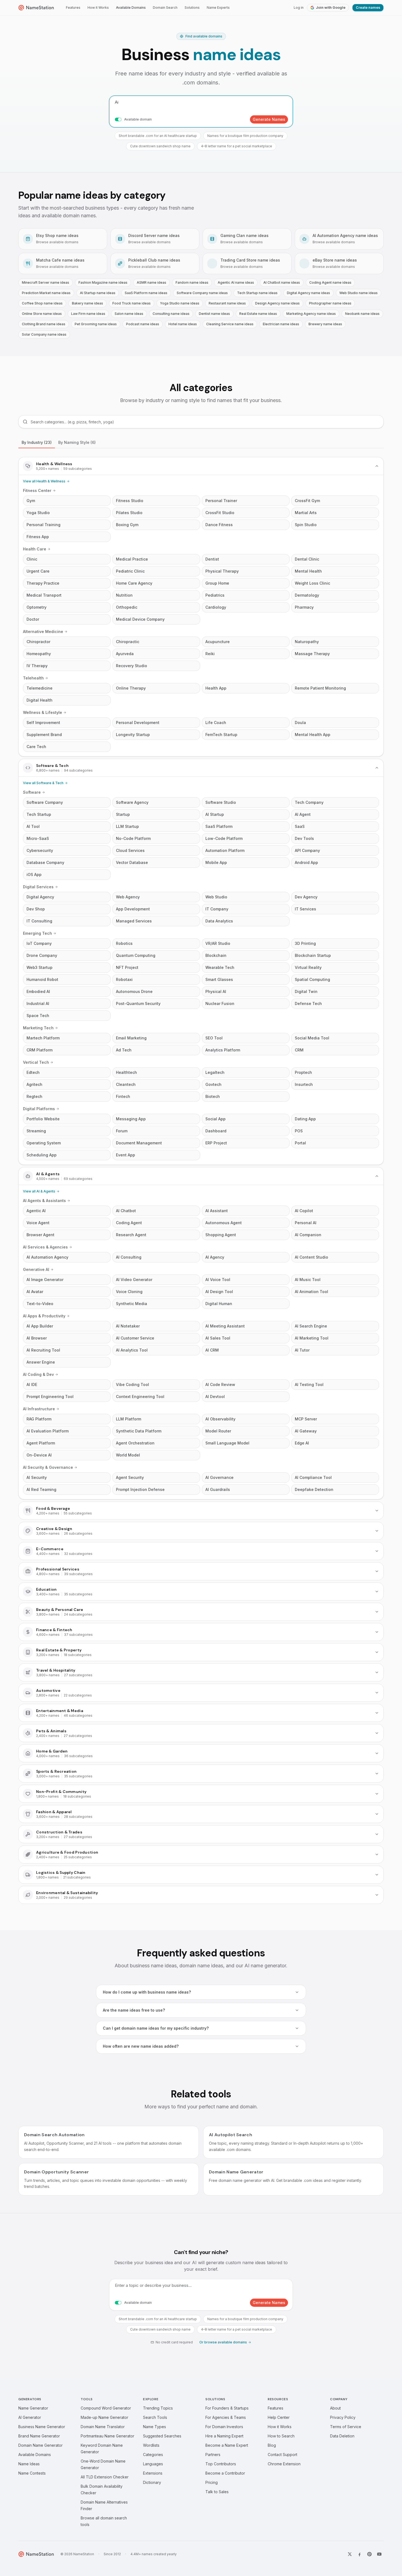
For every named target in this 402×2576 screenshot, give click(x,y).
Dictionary (152, 2482)
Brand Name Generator (39, 2436)
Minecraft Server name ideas (46, 282)
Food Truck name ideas (132, 303)
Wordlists (151, 2445)
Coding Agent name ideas (330, 282)
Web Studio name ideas (359, 293)
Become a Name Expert (227, 2445)
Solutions (192, 8)
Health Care (35, 549)
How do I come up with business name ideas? (147, 1992)
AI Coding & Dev (38, 1374)
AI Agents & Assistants (44, 1201)
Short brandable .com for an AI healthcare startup (158, 136)
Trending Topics (158, 2408)
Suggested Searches (162, 2436)
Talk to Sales (217, 2492)
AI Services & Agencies (45, 1247)
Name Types (155, 2427)
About (335, 2408)
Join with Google (331, 8)
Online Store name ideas (42, 314)
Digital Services (38, 887)
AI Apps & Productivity (44, 1316)
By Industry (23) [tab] (37, 442)
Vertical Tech (36, 1062)
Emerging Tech (37, 933)
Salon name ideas (129, 314)
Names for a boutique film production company (245, 136)
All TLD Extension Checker (105, 2477)
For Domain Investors (224, 2427)
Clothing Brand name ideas (44, 324)
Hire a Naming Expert (224, 2436)
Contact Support (282, 2455)
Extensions (153, 2473)
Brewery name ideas (325, 324)
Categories (153, 2455)
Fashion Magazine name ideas (103, 282)
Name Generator (33, 2408)
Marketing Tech (38, 1028)
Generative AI (36, 1269)
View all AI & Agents (39, 1191)
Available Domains (131, 8)
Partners (213, 2455)
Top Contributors (221, 2464)
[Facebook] (360, 2554)
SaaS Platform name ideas (146, 293)
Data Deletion (342, 2436)
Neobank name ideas (362, 314)
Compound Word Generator (106, 2408)
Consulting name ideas (171, 314)
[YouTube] (379, 2554)
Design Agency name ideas (277, 303)
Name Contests (32, 2473)
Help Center (279, 2417)
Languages (153, 2464)
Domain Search (165, 8)
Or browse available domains (223, 2342)
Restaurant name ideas (227, 303)
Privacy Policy (343, 2417)
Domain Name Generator (40, 2445)
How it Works (98, 8)
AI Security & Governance (48, 1467)
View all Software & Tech (43, 783)
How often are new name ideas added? (141, 2046)
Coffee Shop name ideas (42, 303)
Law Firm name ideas (88, 314)
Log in (299, 8)
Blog (272, 2445)
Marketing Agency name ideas (311, 314)
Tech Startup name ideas (257, 293)
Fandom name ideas (192, 282)
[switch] (118, 119)
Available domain (138, 119)
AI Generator (30, 2417)
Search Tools (155, 2417)
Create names (368, 8)
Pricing (212, 2482)
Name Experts (218, 8)
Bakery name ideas (88, 303)
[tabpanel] (201, 1180)
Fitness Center (37, 490)
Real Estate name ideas (258, 314)
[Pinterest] (369, 2554)
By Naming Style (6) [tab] (77, 442)
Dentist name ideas (214, 314)
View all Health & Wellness (44, 481)
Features (73, 8)
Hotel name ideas (183, 324)
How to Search (281, 2436)
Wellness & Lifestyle (43, 712)
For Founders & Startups (227, 2408)
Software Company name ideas (202, 293)
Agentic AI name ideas (236, 282)
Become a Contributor (225, 2473)
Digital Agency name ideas (308, 293)
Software (32, 792)
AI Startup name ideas (98, 293)
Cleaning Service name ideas (230, 324)
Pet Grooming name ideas (96, 324)
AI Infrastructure (39, 1409)
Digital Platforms (39, 1109)
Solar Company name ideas (44, 334)
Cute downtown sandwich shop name (160, 146)
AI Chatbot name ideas (282, 282)
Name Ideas (29, 2464)
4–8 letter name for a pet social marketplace (237, 146)
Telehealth (33, 678)
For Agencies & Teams (226, 2417)
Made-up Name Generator (104, 2417)
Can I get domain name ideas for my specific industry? (156, 2028)
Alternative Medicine (43, 631)
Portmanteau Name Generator (107, 2436)
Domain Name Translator (103, 2427)
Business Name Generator (42, 2427)
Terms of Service (346, 2427)
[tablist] (201, 443)
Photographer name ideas (330, 303)
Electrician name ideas (281, 324)
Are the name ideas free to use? (134, 2010)
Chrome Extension (284, 2464)
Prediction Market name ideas (46, 293)
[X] (350, 2554)
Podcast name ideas (143, 324)
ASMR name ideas (152, 282)
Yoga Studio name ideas (180, 303)
